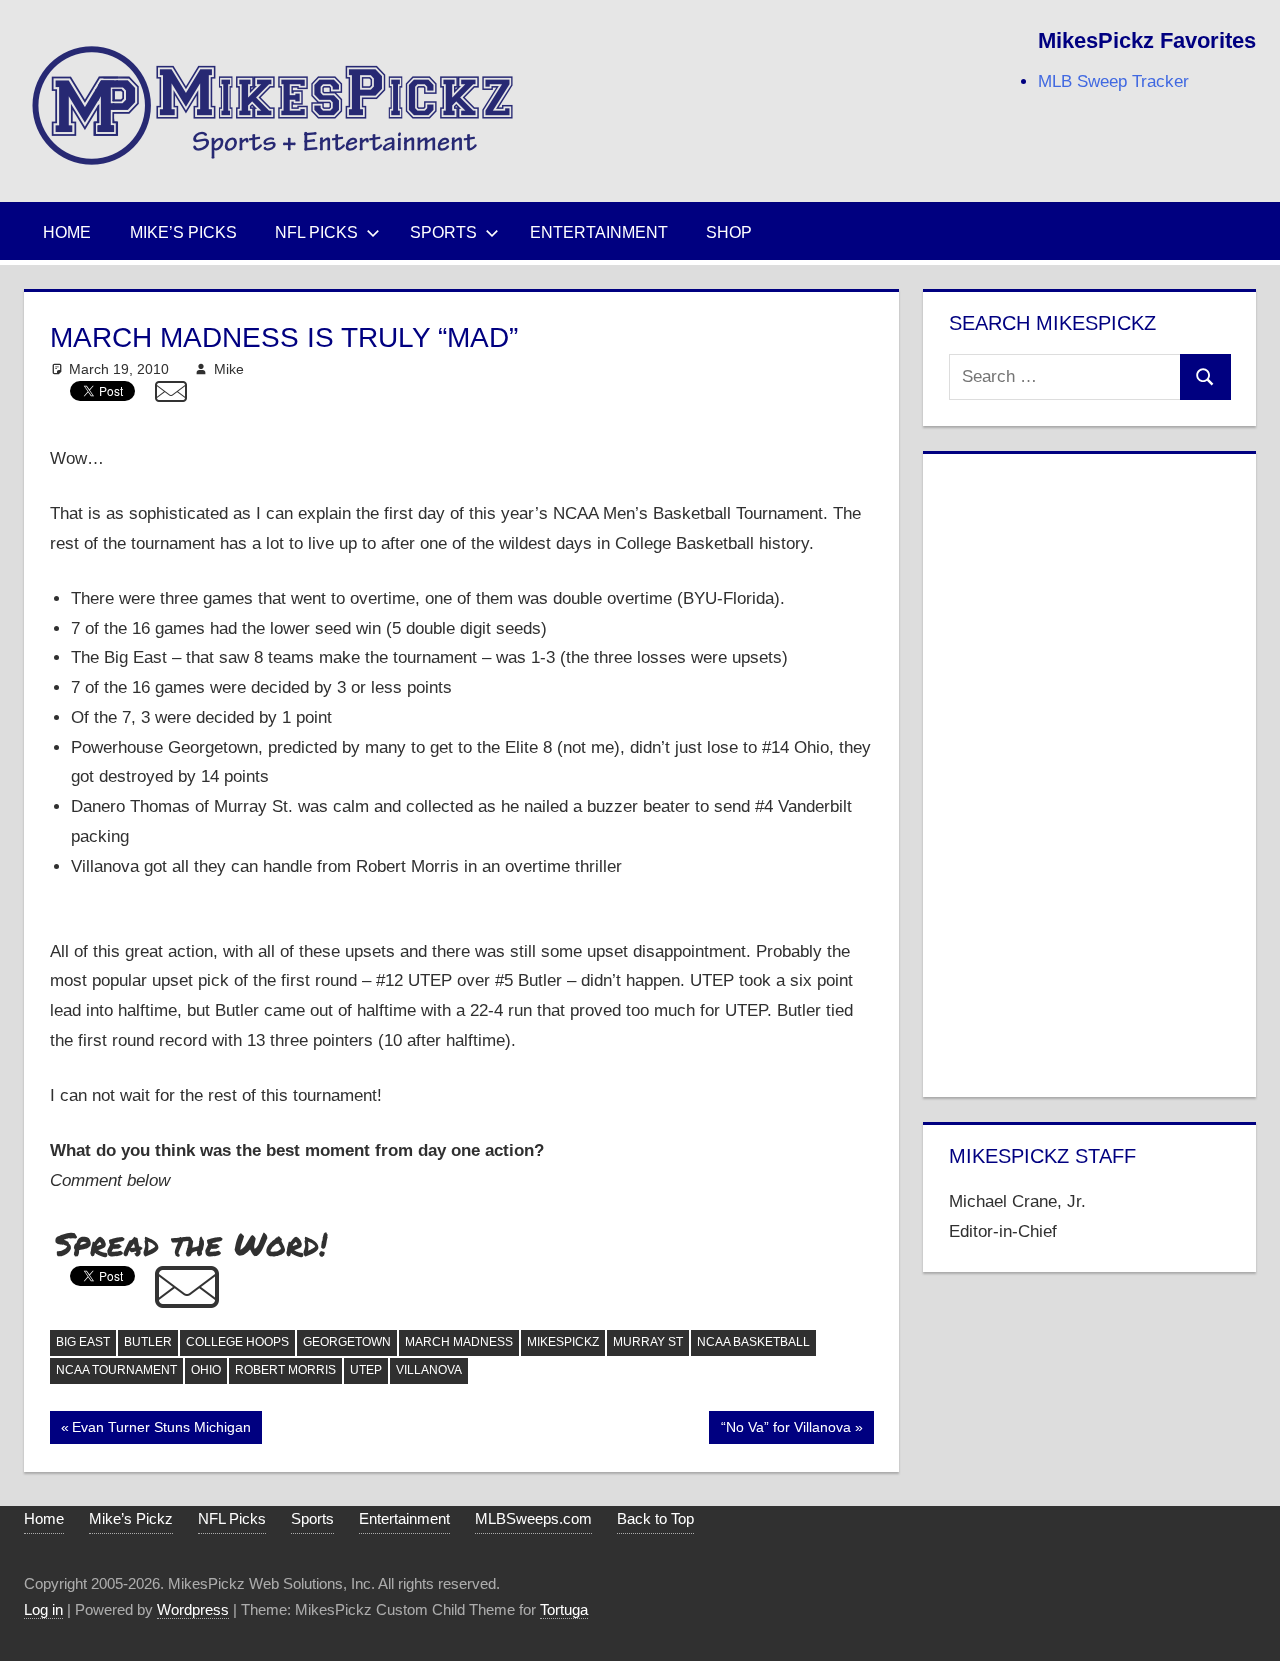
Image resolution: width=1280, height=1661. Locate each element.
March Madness (459, 1342)
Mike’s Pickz (131, 1518)
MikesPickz (563, 1342)
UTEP (366, 1370)
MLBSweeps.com (533, 1518)
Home (67, 232)
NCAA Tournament (116, 1370)
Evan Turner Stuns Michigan (161, 1431)
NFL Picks (316, 232)
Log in (43, 1609)
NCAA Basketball (753, 1342)
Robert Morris (285, 1370)
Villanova (429, 1370)
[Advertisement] (1090, 771)
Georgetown (347, 1342)
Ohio (206, 1370)
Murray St (648, 1342)
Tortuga (564, 1609)
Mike (229, 369)
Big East (83, 1342)
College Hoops (237, 1342)
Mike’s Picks (183, 232)
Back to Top (655, 1518)
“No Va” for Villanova (785, 1431)
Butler (148, 1342)
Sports (443, 232)
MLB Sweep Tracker (1113, 81)
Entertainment (599, 232)
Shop (729, 232)
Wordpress (193, 1609)
